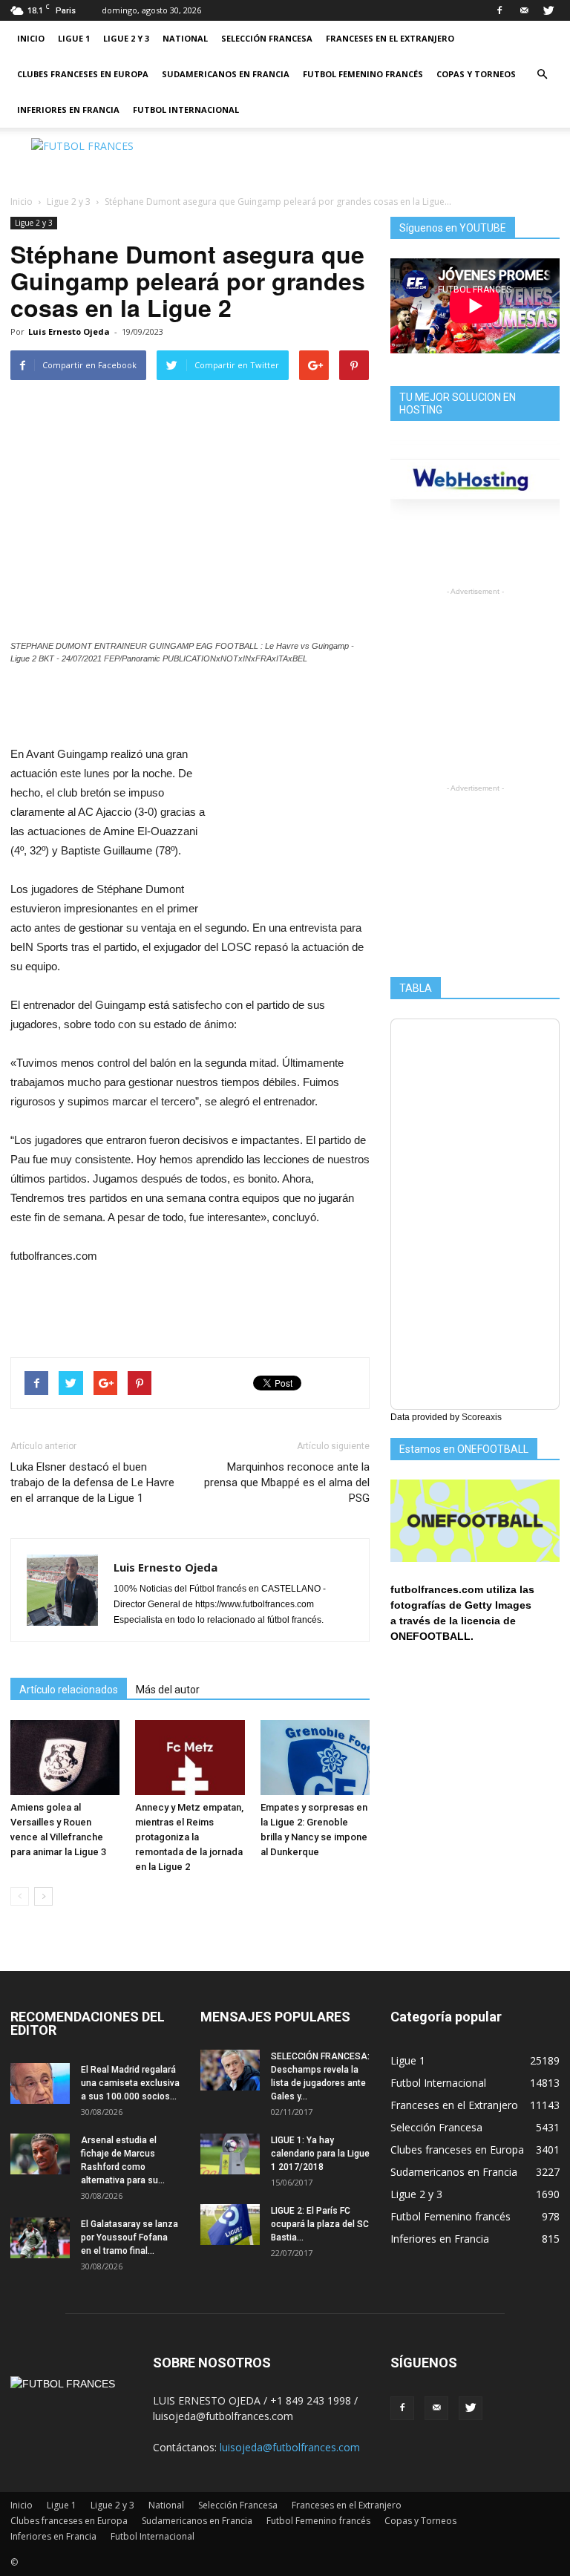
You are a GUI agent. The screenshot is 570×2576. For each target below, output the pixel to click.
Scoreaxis (482, 1417)
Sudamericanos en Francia (226, 74)
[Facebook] (499, 10)
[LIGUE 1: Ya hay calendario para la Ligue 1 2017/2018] (230, 2154)
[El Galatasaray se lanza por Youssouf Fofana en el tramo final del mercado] (40, 2238)
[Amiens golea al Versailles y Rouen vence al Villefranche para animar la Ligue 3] (65, 1758)
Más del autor (168, 1690)
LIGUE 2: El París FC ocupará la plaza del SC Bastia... (320, 2224)
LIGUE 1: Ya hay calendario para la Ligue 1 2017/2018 (320, 2154)
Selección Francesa (267, 38)
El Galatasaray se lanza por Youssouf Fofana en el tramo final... (130, 2237)
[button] (542, 74)
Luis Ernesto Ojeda (69, 331)
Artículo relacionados (69, 1690)
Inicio (31, 38)
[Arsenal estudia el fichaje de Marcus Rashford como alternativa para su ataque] (40, 2154)
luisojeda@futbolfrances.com (290, 2447)
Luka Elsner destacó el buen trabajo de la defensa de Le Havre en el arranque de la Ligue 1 (92, 1482)
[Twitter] (548, 10)
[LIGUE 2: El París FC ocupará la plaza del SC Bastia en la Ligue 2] (230, 2224)
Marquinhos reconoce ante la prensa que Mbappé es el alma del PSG (287, 1482)
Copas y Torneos (476, 74)
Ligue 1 (74, 38)
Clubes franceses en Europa (83, 74)
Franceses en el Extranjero (390, 38)
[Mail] (524, 10)
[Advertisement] (385, 160)
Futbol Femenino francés (363, 74)
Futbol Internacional (186, 109)
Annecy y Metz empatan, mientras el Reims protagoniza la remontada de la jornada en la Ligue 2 (189, 1837)
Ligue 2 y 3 (126, 38)
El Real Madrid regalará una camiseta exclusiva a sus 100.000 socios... (130, 2083)
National (185, 38)
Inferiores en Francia (68, 109)
